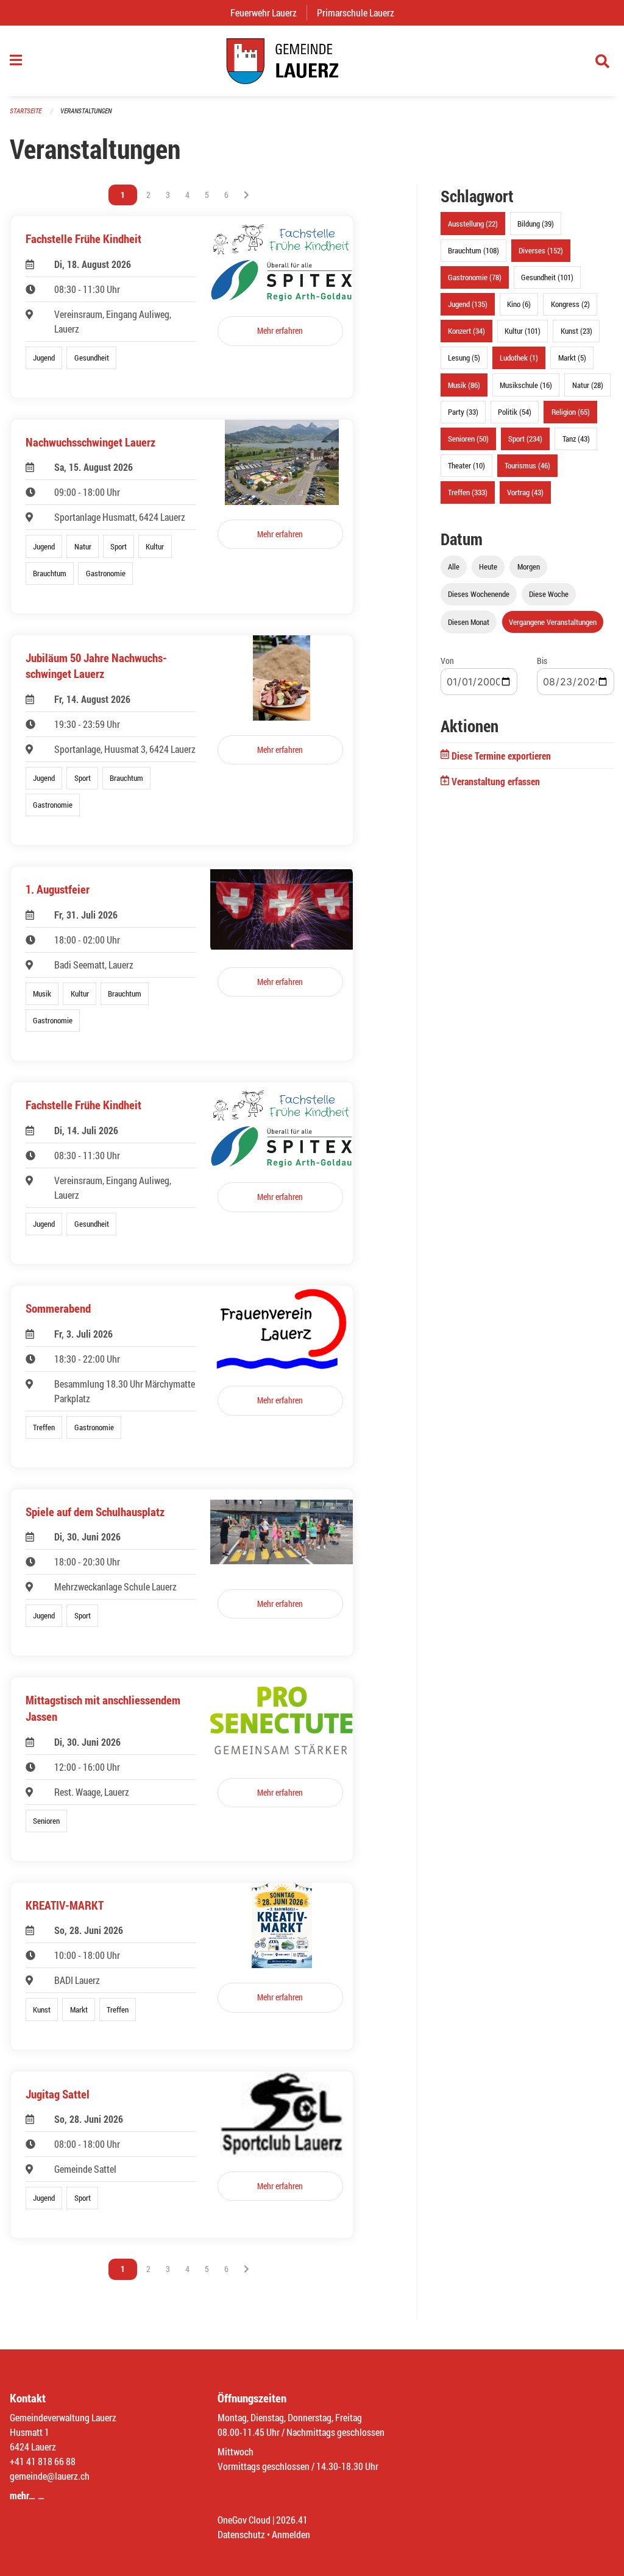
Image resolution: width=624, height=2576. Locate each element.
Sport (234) (525, 439)
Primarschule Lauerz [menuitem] (360, 12)
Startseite (26, 111)
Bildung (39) (536, 224)
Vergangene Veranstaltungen (553, 622)
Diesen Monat (469, 622)
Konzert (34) (466, 331)
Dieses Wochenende (479, 594)
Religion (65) (571, 412)
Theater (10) (466, 465)
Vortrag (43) (525, 492)
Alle (454, 566)
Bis (542, 661)
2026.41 (292, 2520)
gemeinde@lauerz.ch (50, 2476)
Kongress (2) (570, 304)
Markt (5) (572, 358)
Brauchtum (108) (473, 250)
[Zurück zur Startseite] (312, 61)
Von (447, 661)
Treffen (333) (468, 492)
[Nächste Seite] (246, 195)
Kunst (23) (576, 331)
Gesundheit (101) (547, 277)
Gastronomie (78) (475, 277)
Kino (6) (519, 304)
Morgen (529, 566)
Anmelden (291, 2534)
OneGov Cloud (244, 2520)
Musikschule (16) (526, 385)
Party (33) (463, 412)
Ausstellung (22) (473, 224)
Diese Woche (549, 594)
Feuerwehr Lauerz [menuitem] (268, 12)
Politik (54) (515, 412)
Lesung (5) (464, 358)
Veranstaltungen (86, 111)
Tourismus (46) (527, 465)
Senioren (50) (468, 439)
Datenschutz (241, 2534)
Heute (488, 566)
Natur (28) (588, 385)
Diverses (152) (541, 250)
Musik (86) (464, 385)
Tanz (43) (576, 439)
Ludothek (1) (519, 358)
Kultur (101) (523, 331)
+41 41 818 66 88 (43, 2461)
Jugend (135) (468, 304)
